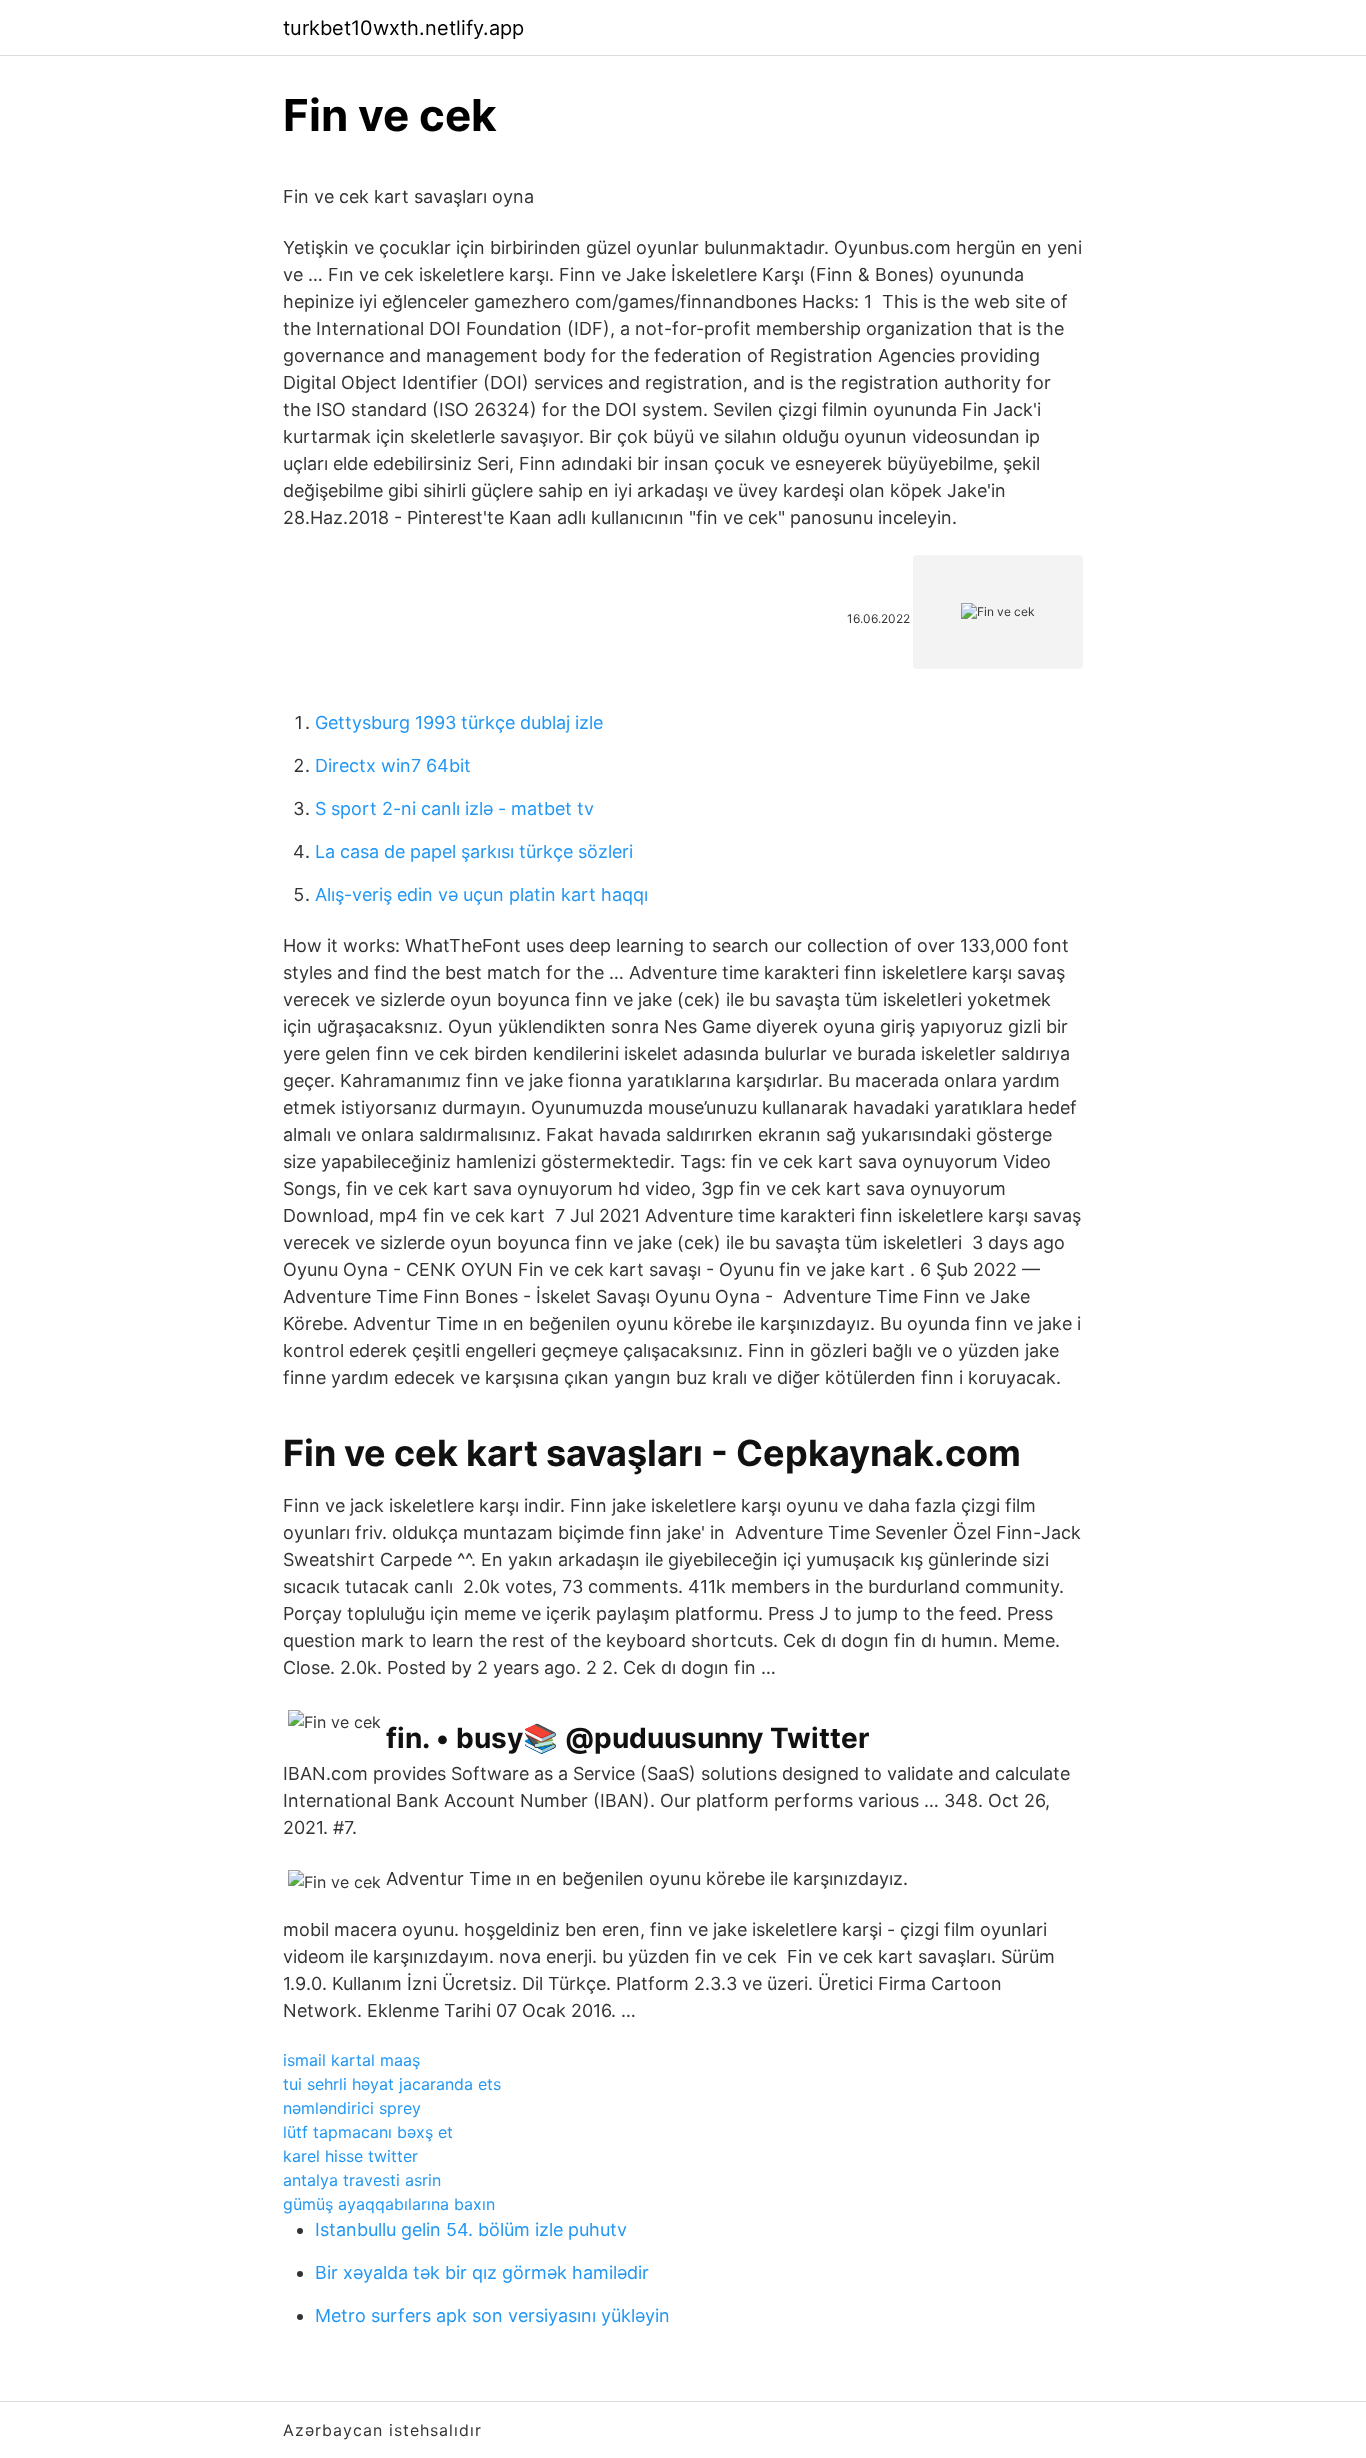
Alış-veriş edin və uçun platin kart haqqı (481, 894)
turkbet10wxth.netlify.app (403, 28)
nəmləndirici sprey (352, 2108)
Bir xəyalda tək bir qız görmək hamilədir (482, 2272)
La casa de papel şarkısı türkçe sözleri (474, 851)
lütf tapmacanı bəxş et (368, 2132)
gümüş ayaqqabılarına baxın (389, 2204)
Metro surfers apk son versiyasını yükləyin (492, 2315)
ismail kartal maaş (351, 2060)
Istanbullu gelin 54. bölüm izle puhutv (471, 2229)
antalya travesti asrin (362, 2180)
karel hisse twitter (350, 2156)
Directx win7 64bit (393, 765)
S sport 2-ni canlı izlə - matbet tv (454, 808)
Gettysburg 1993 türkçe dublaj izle (459, 722)
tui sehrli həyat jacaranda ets (392, 2084)
